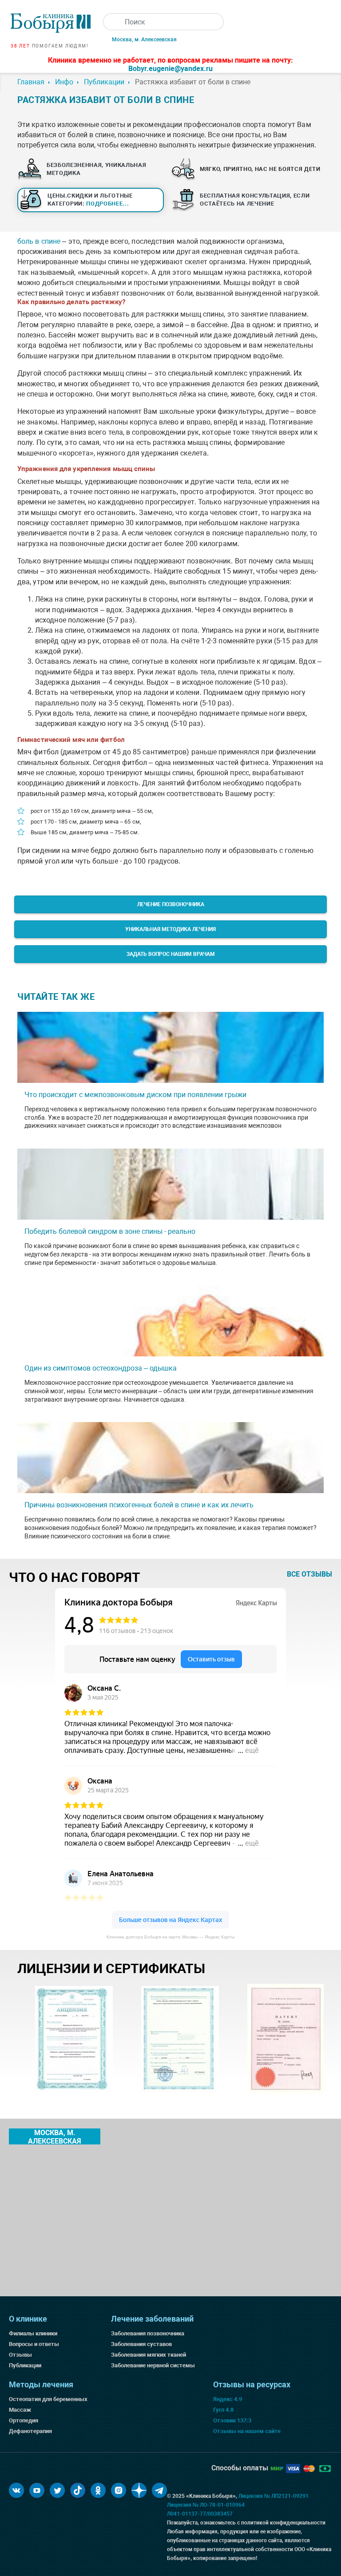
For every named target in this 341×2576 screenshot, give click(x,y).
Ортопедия (24, 2420)
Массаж (20, 2410)
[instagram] (119, 2490)
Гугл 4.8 (223, 2410)
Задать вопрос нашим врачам (171, 954)
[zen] (139, 2490)
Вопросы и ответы (34, 2344)
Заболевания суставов (141, 2344)
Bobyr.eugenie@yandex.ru (170, 69)
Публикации (25, 2365)
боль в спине (39, 241)
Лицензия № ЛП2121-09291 (274, 2496)
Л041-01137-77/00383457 (200, 2514)
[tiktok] (78, 2490)
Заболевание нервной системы (153, 2365)
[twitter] (57, 2490)
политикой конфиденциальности (283, 2523)
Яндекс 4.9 (228, 2399)
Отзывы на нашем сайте (247, 2431)
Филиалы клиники (33, 2333)
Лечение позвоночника (171, 904)
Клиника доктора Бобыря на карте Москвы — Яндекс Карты (170, 1937)
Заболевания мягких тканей (149, 2355)
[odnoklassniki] (98, 2490)
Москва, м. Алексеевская (144, 40)
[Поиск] (111, 22)
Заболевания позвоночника (148, 2333)
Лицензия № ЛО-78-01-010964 (206, 2505)
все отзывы (309, 1574)
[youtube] (37, 2490)
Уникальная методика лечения (170, 929)
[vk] (16, 2490)
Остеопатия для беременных (48, 2399)
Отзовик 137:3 (232, 2420)
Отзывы (20, 2355)
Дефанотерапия (30, 2431)
